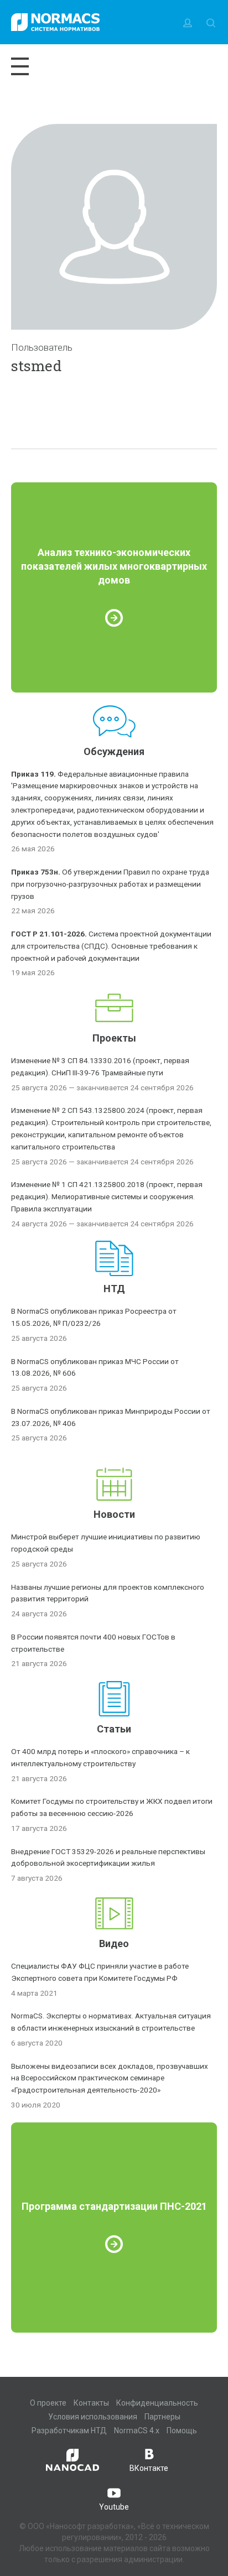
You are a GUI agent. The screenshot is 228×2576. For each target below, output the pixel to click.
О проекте (48, 2403)
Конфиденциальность (157, 2403)
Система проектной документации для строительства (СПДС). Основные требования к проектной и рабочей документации (111, 946)
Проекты (114, 1038)
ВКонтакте (149, 2468)
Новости (114, 1514)
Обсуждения (114, 751)
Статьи (114, 1729)
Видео (114, 1943)
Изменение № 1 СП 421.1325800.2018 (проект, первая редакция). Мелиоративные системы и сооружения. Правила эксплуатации (107, 1196)
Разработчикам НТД (69, 2431)
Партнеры (162, 2417)
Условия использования (93, 2417)
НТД (114, 1289)
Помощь (182, 2431)
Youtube (114, 2507)
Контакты (91, 2403)
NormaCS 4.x (137, 2431)
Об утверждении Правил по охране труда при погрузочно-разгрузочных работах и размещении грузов (110, 884)
